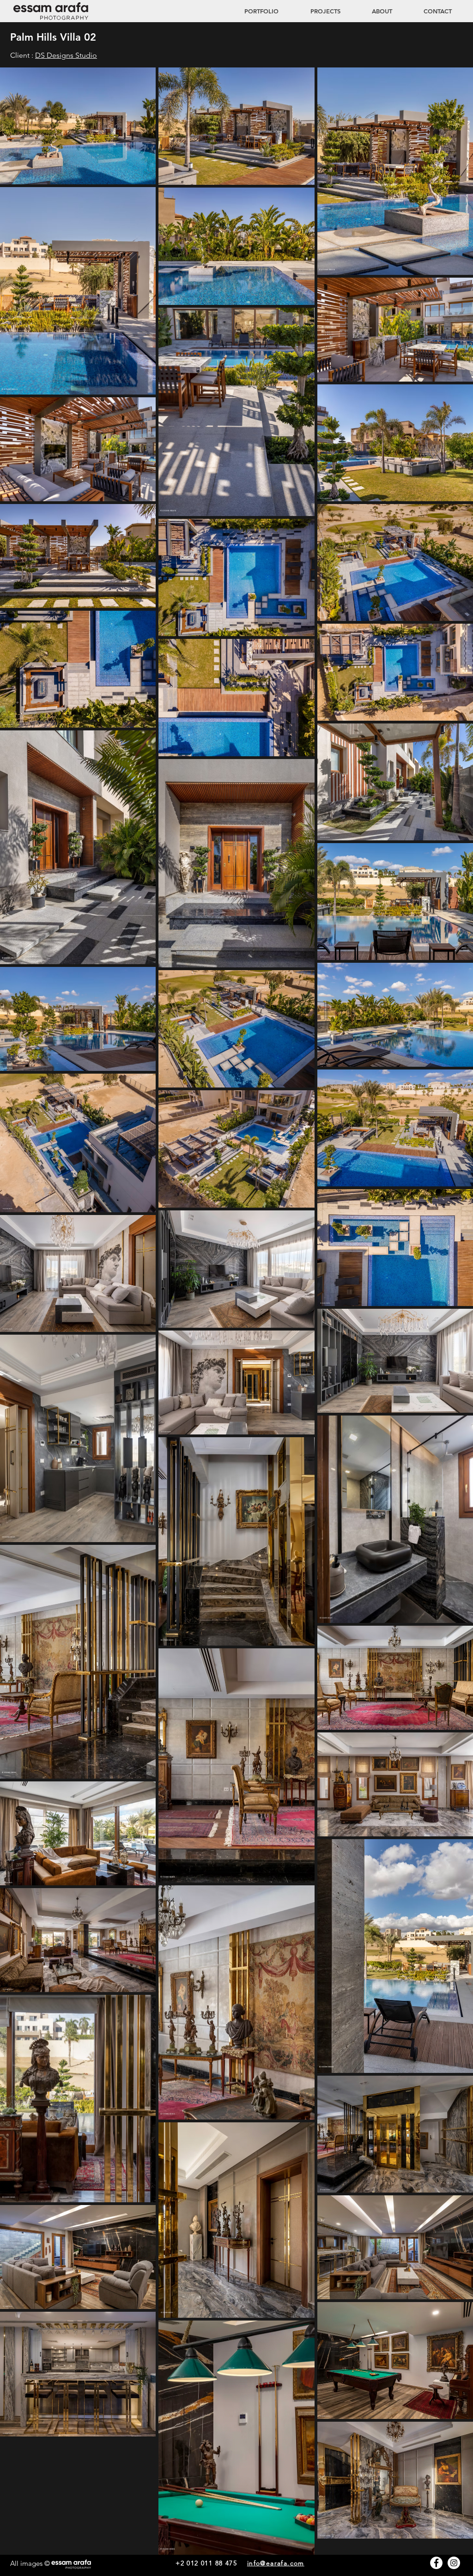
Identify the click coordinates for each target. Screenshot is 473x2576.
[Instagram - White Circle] (454, 2563)
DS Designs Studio (66, 55)
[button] (316, 11)
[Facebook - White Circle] (436, 2563)
